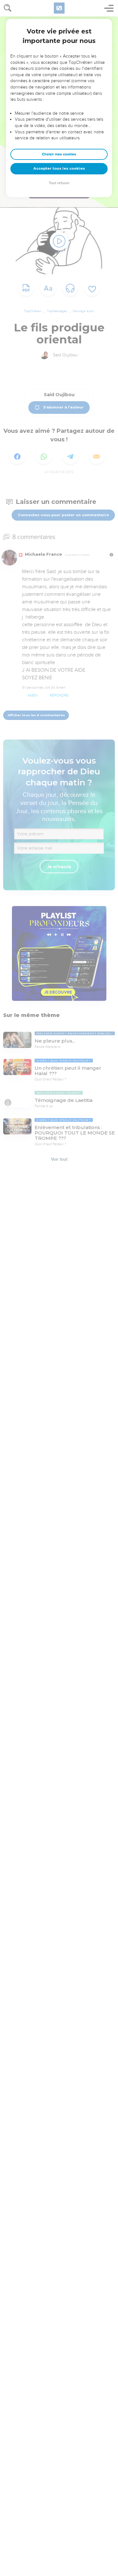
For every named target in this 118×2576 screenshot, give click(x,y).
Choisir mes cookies (59, 154)
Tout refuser (59, 183)
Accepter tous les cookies (59, 168)
